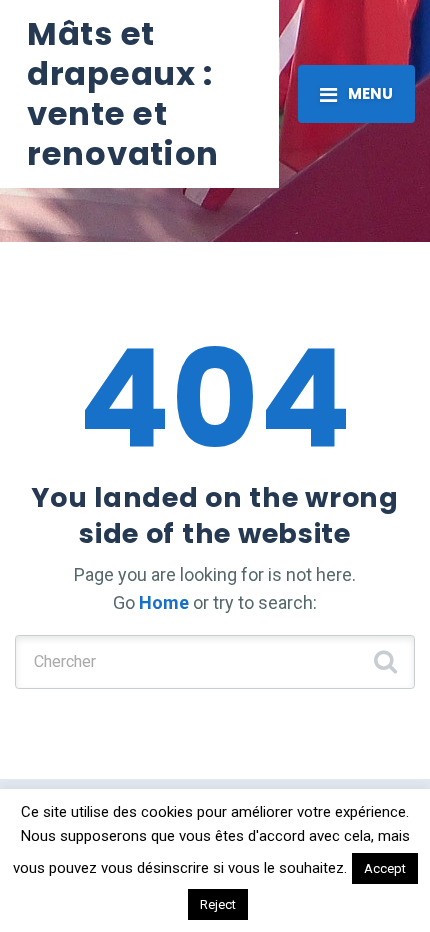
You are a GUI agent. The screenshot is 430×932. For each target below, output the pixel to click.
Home (164, 602)
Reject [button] (218, 904)
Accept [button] (385, 868)
